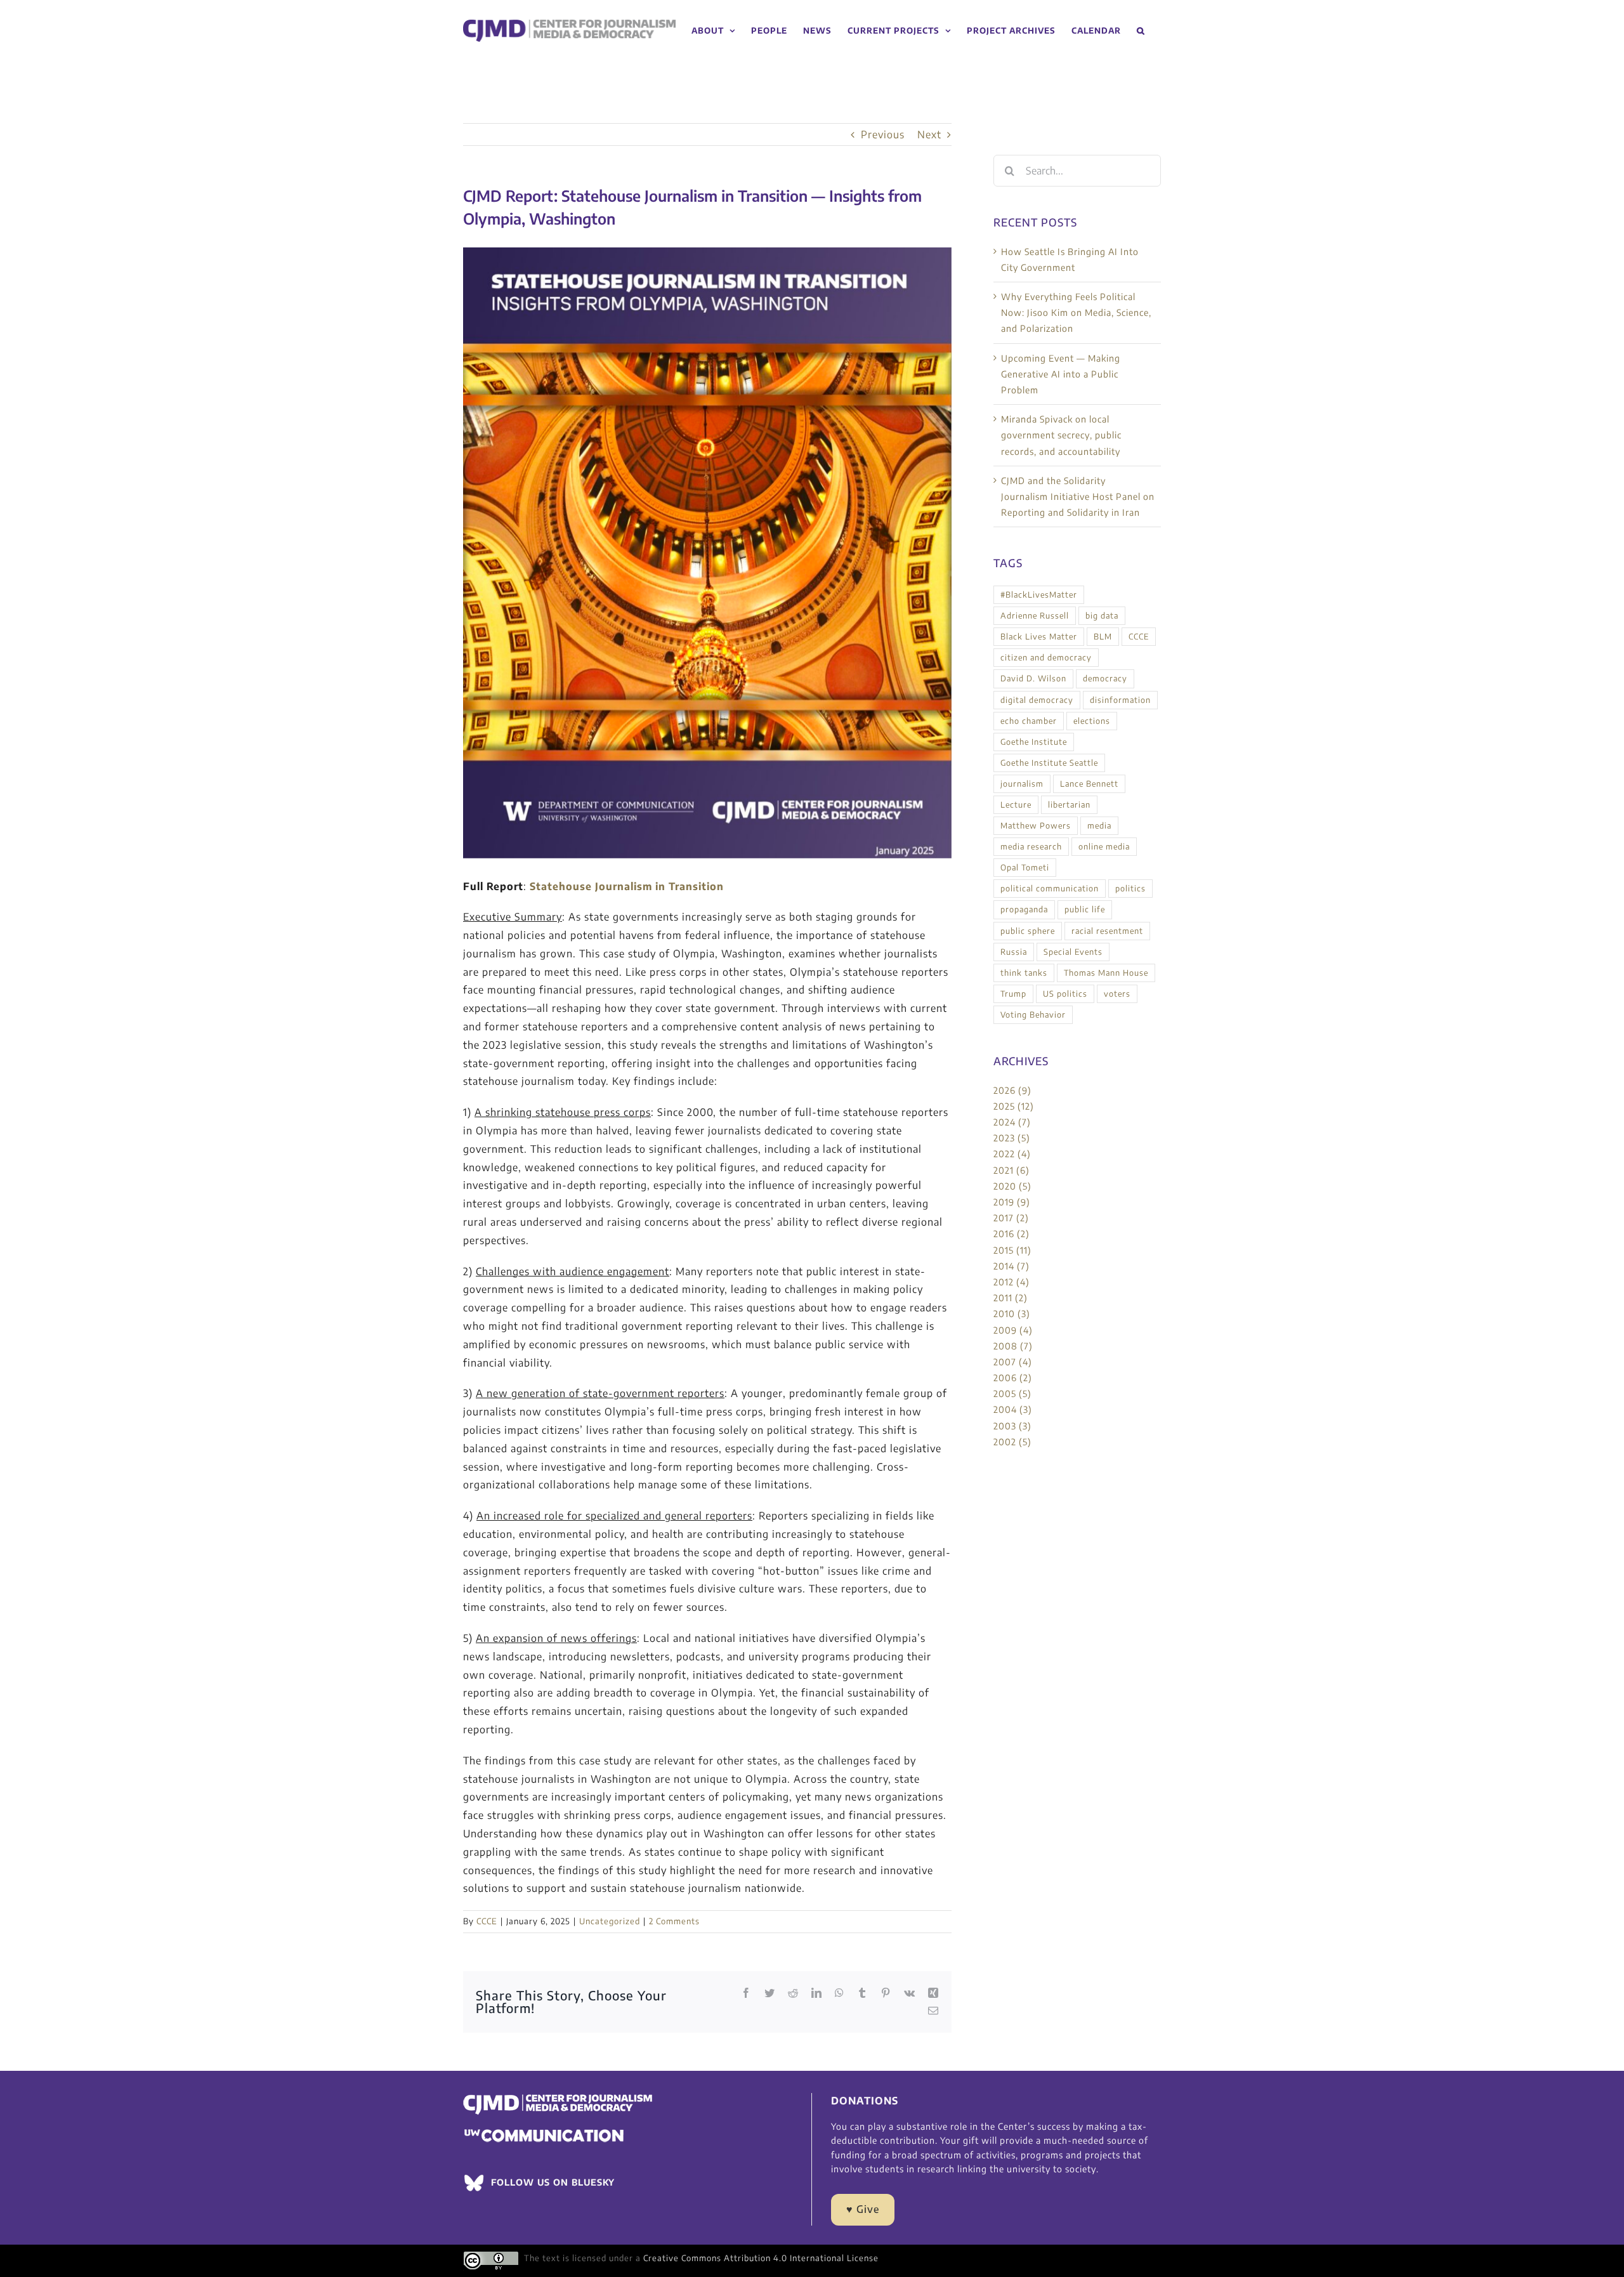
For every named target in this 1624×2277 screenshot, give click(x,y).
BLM (1103, 636)
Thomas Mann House (1106, 973)
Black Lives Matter (1039, 636)
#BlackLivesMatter (1039, 594)
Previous (883, 135)
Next (929, 135)
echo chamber (1029, 721)
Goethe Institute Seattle (1049, 763)
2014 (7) (1012, 1266)
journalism (1022, 784)
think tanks (1024, 973)
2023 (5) (1012, 1138)
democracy (1105, 678)
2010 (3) (1012, 1314)
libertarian (1069, 804)
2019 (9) (1012, 1202)
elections (1092, 721)
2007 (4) (1013, 1362)
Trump (1013, 994)
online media (1104, 846)
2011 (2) (1011, 1298)
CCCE (487, 1921)
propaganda (1024, 909)
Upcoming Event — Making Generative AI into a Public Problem (1061, 374)
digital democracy (1037, 700)
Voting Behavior (1033, 1014)
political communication (1050, 888)
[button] (1141, 31)
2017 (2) (1011, 1218)
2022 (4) (1012, 1154)
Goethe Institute (1034, 742)
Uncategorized (610, 1921)
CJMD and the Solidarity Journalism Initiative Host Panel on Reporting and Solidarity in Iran (1078, 496)
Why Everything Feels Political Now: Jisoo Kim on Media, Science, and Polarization (1076, 312)
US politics (1065, 994)
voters (1117, 994)
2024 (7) (1012, 1122)
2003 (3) (1012, 1426)
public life (1085, 909)
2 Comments (674, 1921)
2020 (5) (1012, 1186)
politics (1130, 888)
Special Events (1073, 952)
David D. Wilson (1033, 678)
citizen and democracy (1046, 657)
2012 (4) (1012, 1282)
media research (1031, 846)
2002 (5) (1012, 1442)
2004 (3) (1013, 1409)
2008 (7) (1013, 1346)
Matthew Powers (1036, 825)
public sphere (1028, 931)
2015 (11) (1012, 1250)
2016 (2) (1012, 1234)
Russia (1014, 952)
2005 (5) (1012, 1394)
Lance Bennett (1089, 784)
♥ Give (863, 2209)
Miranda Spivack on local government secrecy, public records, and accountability (1061, 435)
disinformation (1120, 700)
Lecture (1016, 804)
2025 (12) (1014, 1106)
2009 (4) (1013, 1330)
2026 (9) (1012, 1090)
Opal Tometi (1025, 867)
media (1099, 825)
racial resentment (1107, 931)
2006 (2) (1013, 1378)
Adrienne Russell (1035, 615)
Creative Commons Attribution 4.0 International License (761, 2258)
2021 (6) (1012, 1170)
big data (1102, 615)
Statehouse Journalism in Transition (627, 886)
